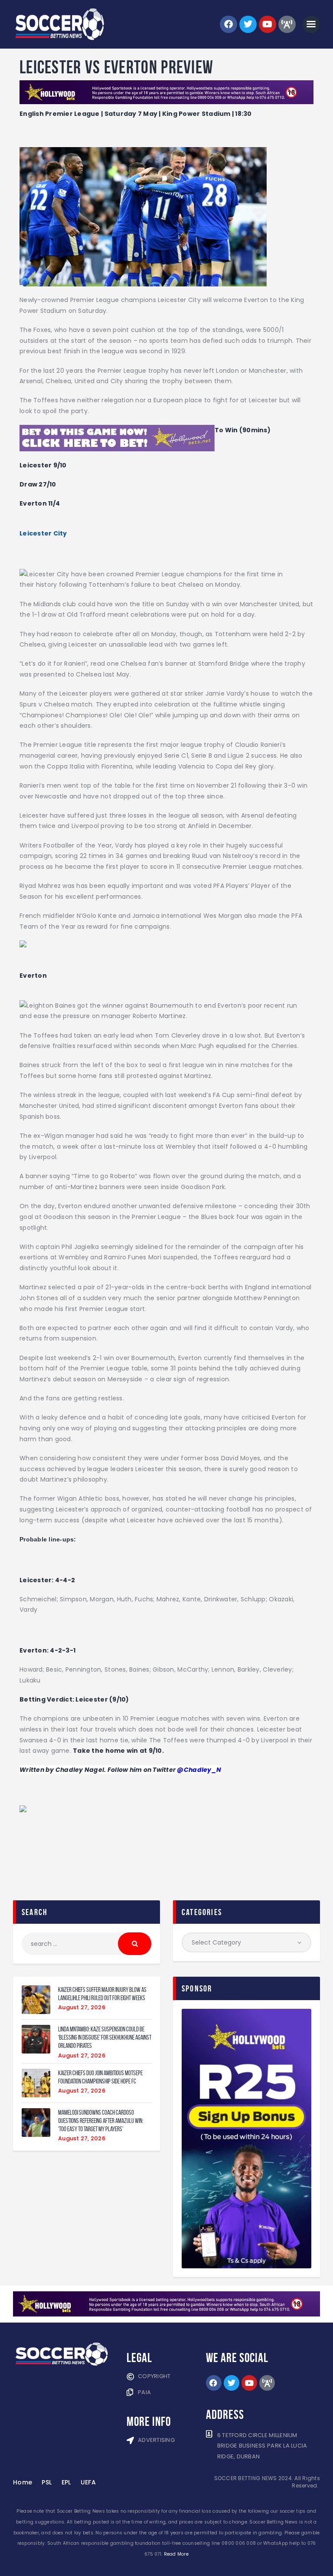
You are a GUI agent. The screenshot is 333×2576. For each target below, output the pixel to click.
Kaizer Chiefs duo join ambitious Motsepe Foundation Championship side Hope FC (100, 2077)
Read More (176, 2554)
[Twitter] (248, 24)
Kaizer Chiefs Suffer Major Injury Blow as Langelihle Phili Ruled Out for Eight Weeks (102, 1994)
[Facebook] (229, 24)
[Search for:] (87, 1944)
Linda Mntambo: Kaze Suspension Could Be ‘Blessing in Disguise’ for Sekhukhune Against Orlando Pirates (105, 2037)
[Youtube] (268, 24)
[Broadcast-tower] (287, 24)
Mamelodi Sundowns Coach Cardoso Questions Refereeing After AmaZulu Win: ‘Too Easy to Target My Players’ (101, 2121)
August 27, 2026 (82, 2007)
